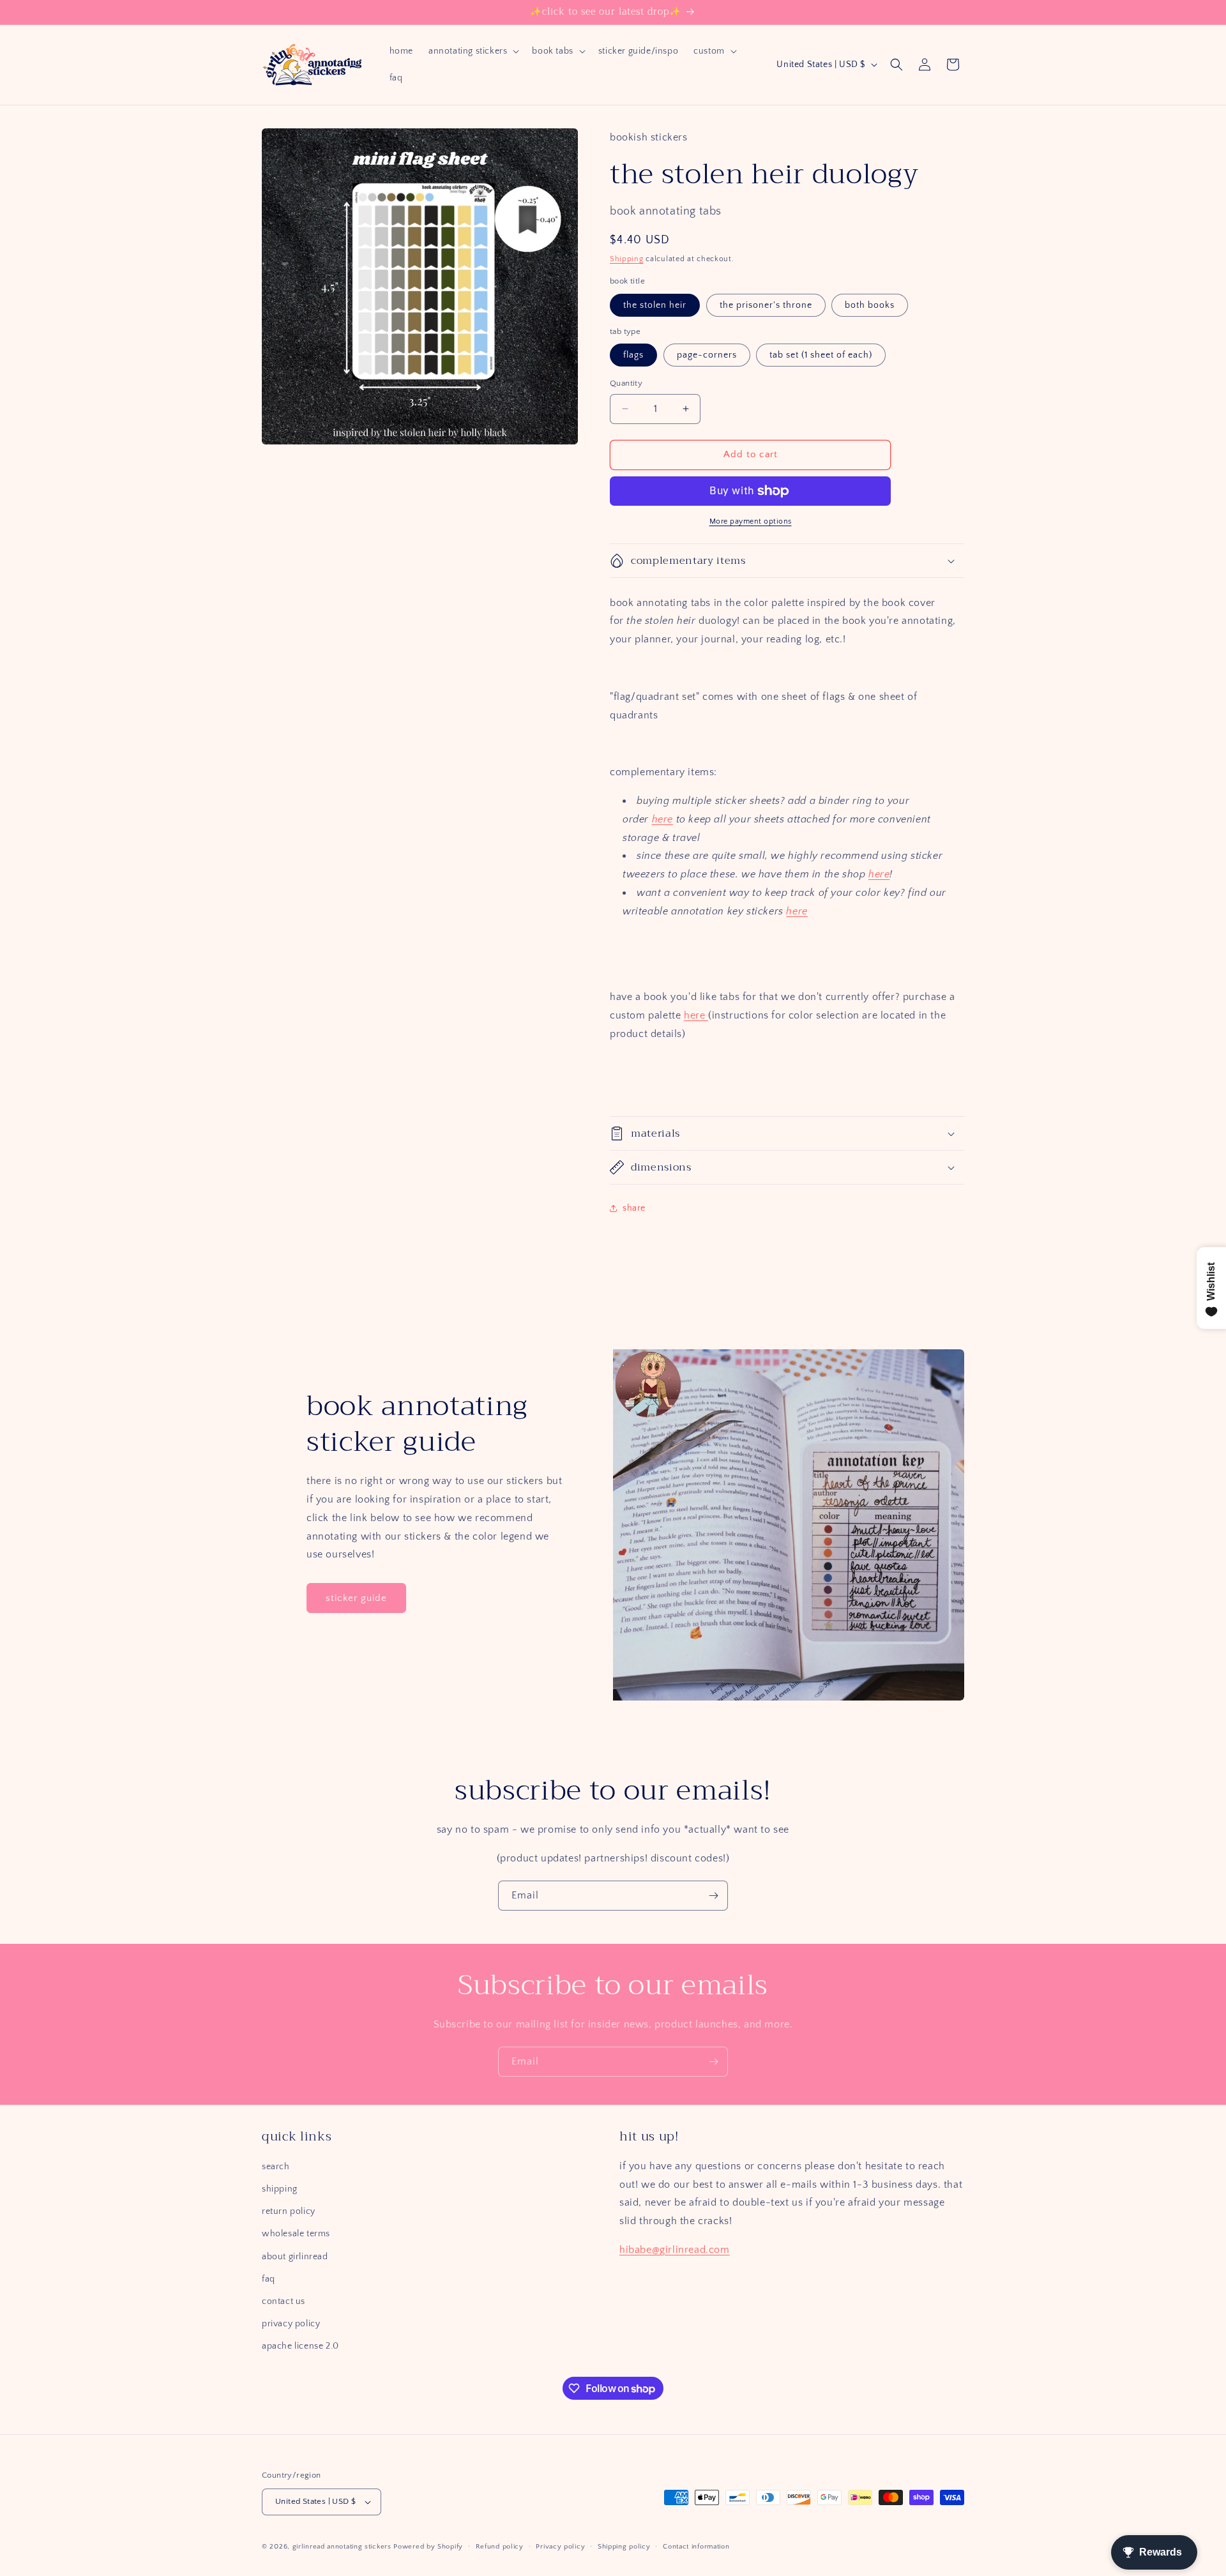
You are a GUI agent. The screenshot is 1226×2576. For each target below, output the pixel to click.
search (276, 2167)
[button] (473, 51)
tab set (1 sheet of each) (821, 355)
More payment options (751, 521)
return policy (289, 2211)
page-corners (707, 355)
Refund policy (500, 2547)
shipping (280, 2189)
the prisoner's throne (766, 305)
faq (269, 2279)
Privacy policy (560, 2547)
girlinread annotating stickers (342, 2547)
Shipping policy (624, 2547)
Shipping (627, 259)
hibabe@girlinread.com (675, 2250)
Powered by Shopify (428, 2547)
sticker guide (356, 1598)
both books (870, 305)
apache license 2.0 (300, 2346)
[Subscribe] (713, 1896)
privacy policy (291, 2324)
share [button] (634, 1208)
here (662, 819)
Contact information (696, 2547)
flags (633, 355)
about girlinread (295, 2257)
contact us (284, 2301)
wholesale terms (296, 2234)
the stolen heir (655, 305)
